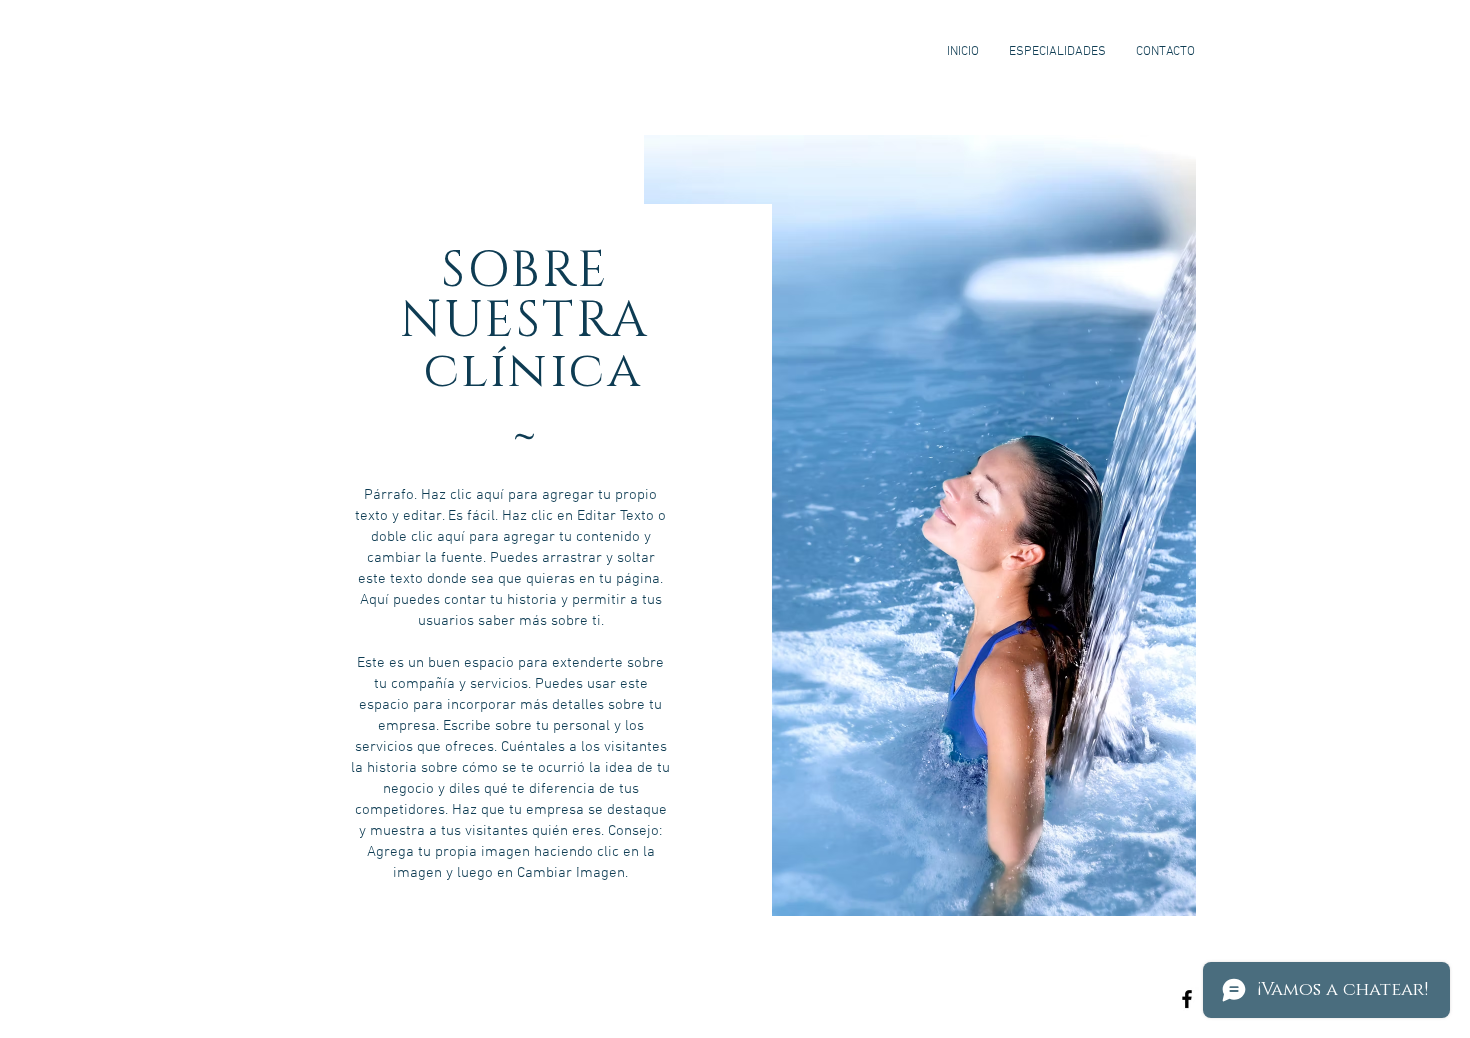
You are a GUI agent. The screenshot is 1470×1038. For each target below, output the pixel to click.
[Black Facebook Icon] (1187, 999)
